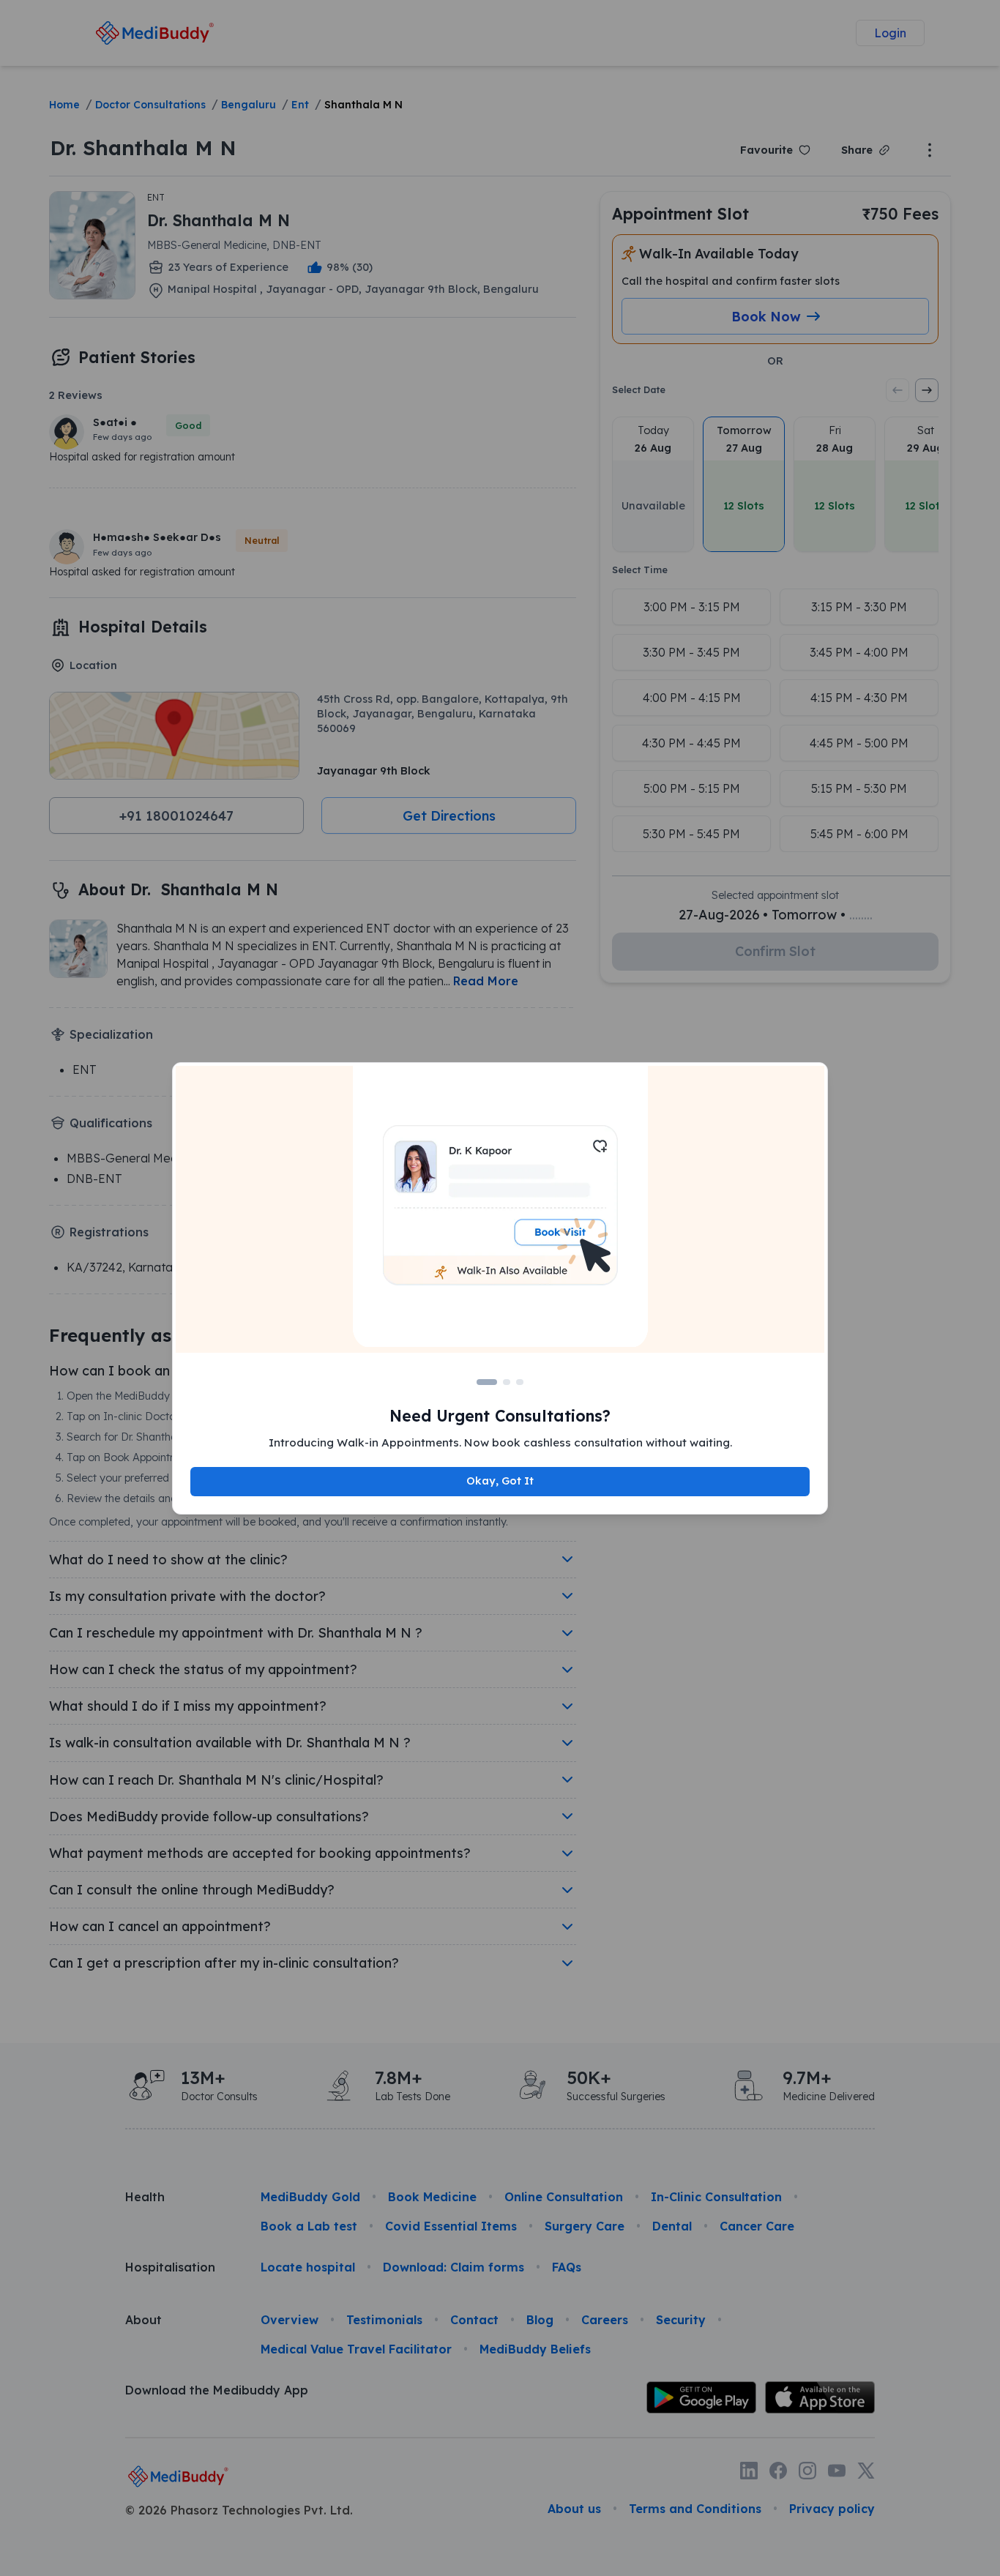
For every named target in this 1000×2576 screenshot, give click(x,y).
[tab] (487, 1382)
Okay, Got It (500, 1481)
